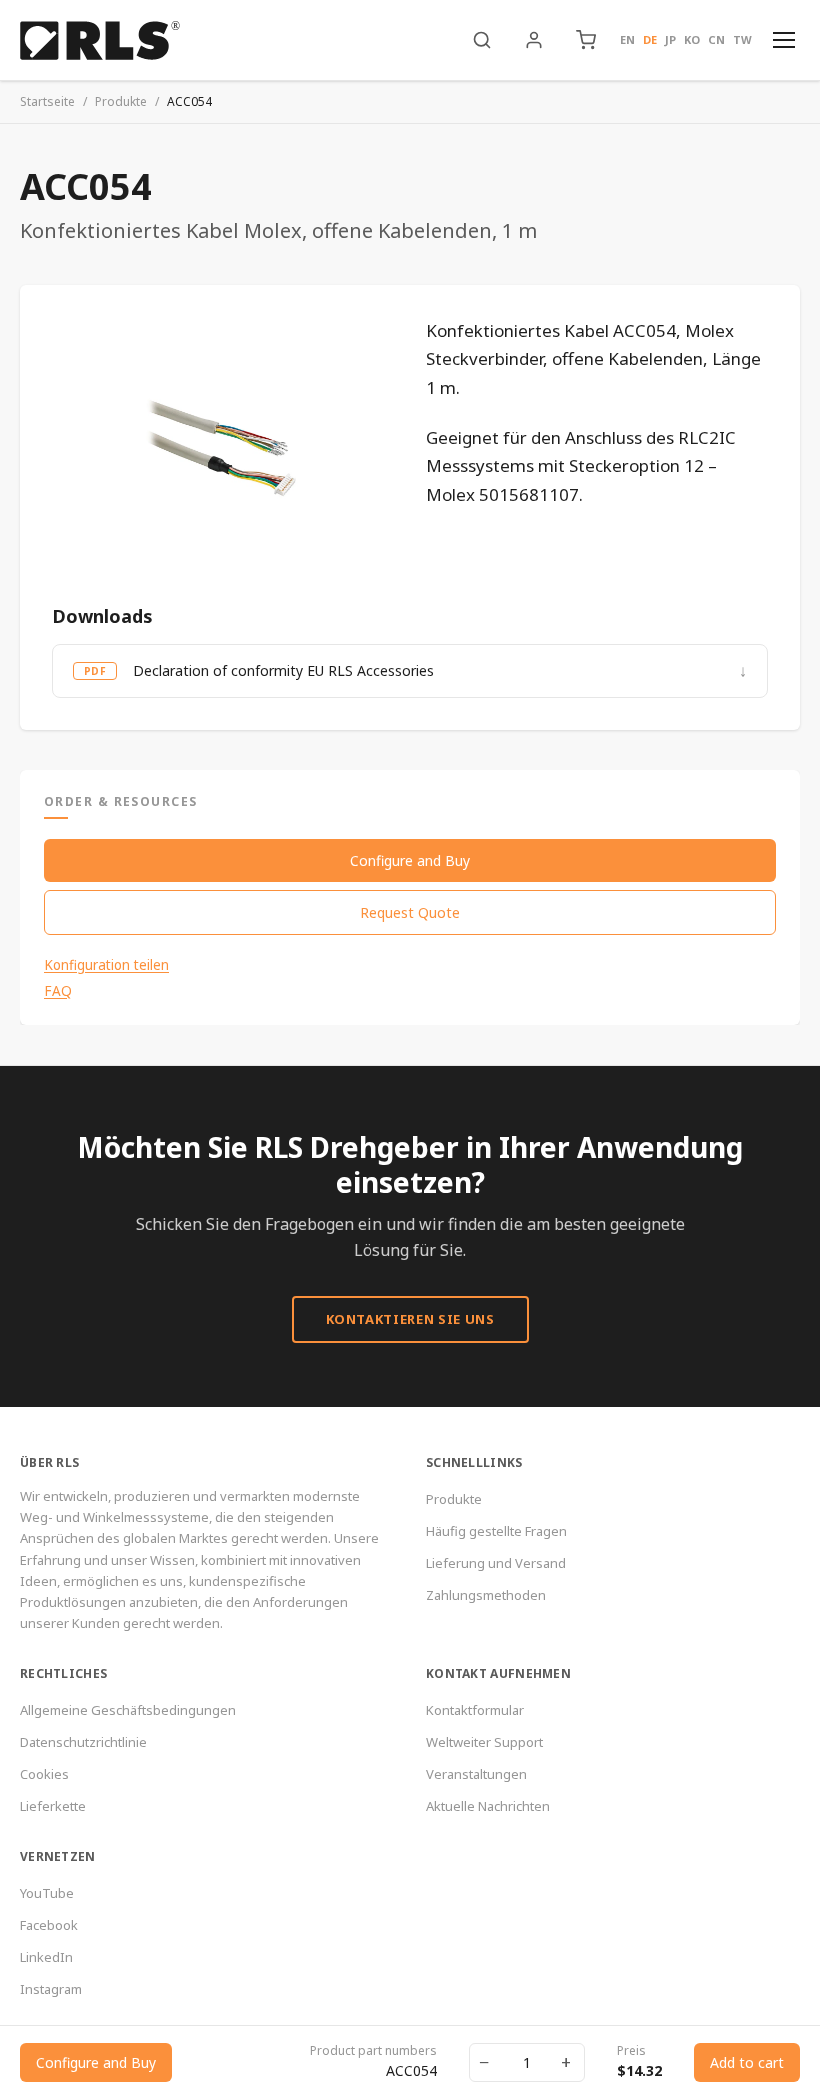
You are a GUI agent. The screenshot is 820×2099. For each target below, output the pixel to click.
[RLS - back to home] (100, 40)
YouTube (47, 1893)
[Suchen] (482, 40)
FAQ (58, 991)
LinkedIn (46, 1957)
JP (670, 39)
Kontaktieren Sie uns (410, 1319)
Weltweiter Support (484, 1742)
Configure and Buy (410, 860)
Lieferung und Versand (496, 1563)
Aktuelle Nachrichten (488, 1806)
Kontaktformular (475, 1710)
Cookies (44, 1774)
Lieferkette (53, 1806)
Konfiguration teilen (106, 965)
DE (650, 39)
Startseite (47, 101)
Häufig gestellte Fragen (496, 1531)
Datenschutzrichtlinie (83, 1742)
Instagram (51, 1989)
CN (716, 39)
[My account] (534, 40)
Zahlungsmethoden (486, 1595)
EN (627, 39)
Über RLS (49, 1462)
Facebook (49, 1925)
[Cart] (586, 40)
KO (692, 39)
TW (742, 39)
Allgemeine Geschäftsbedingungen (128, 1710)
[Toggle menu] (784, 40)
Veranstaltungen (476, 1774)
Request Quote (410, 912)
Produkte (121, 101)
